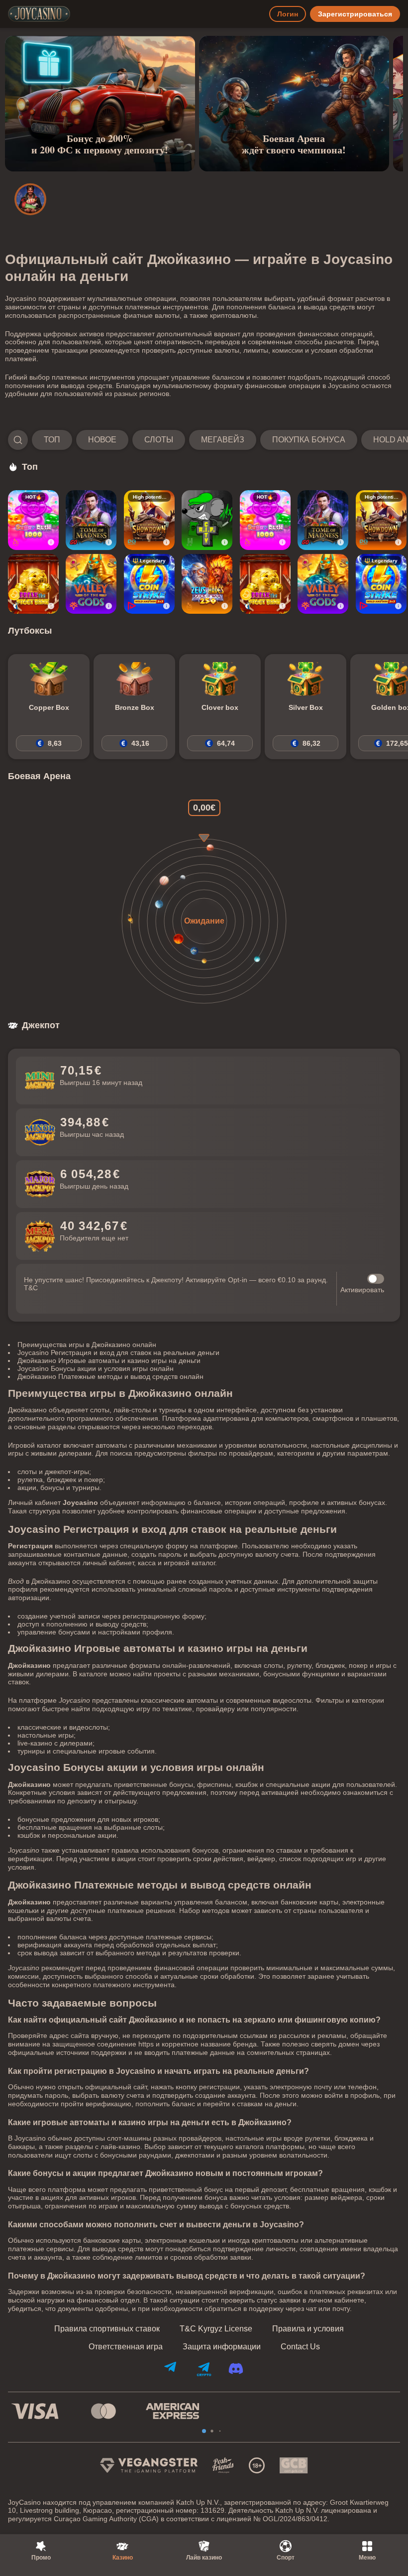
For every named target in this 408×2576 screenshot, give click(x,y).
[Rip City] (207, 520)
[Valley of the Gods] (91, 584)
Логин (288, 14)
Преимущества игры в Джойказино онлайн (87, 1345)
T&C (31, 1288)
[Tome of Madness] (91, 520)
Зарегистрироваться (355, 14)
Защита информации (222, 2347)
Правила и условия (308, 2329)
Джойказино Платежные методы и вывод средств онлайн (110, 1376)
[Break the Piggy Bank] (33, 584)
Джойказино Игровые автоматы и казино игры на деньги (109, 1360)
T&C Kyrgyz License (216, 2329)
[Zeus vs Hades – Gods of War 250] (207, 584)
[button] (204, 440)
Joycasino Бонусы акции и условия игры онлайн (96, 1368)
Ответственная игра (126, 2347)
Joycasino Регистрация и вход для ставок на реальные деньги (118, 1353)
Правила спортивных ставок (107, 2329)
